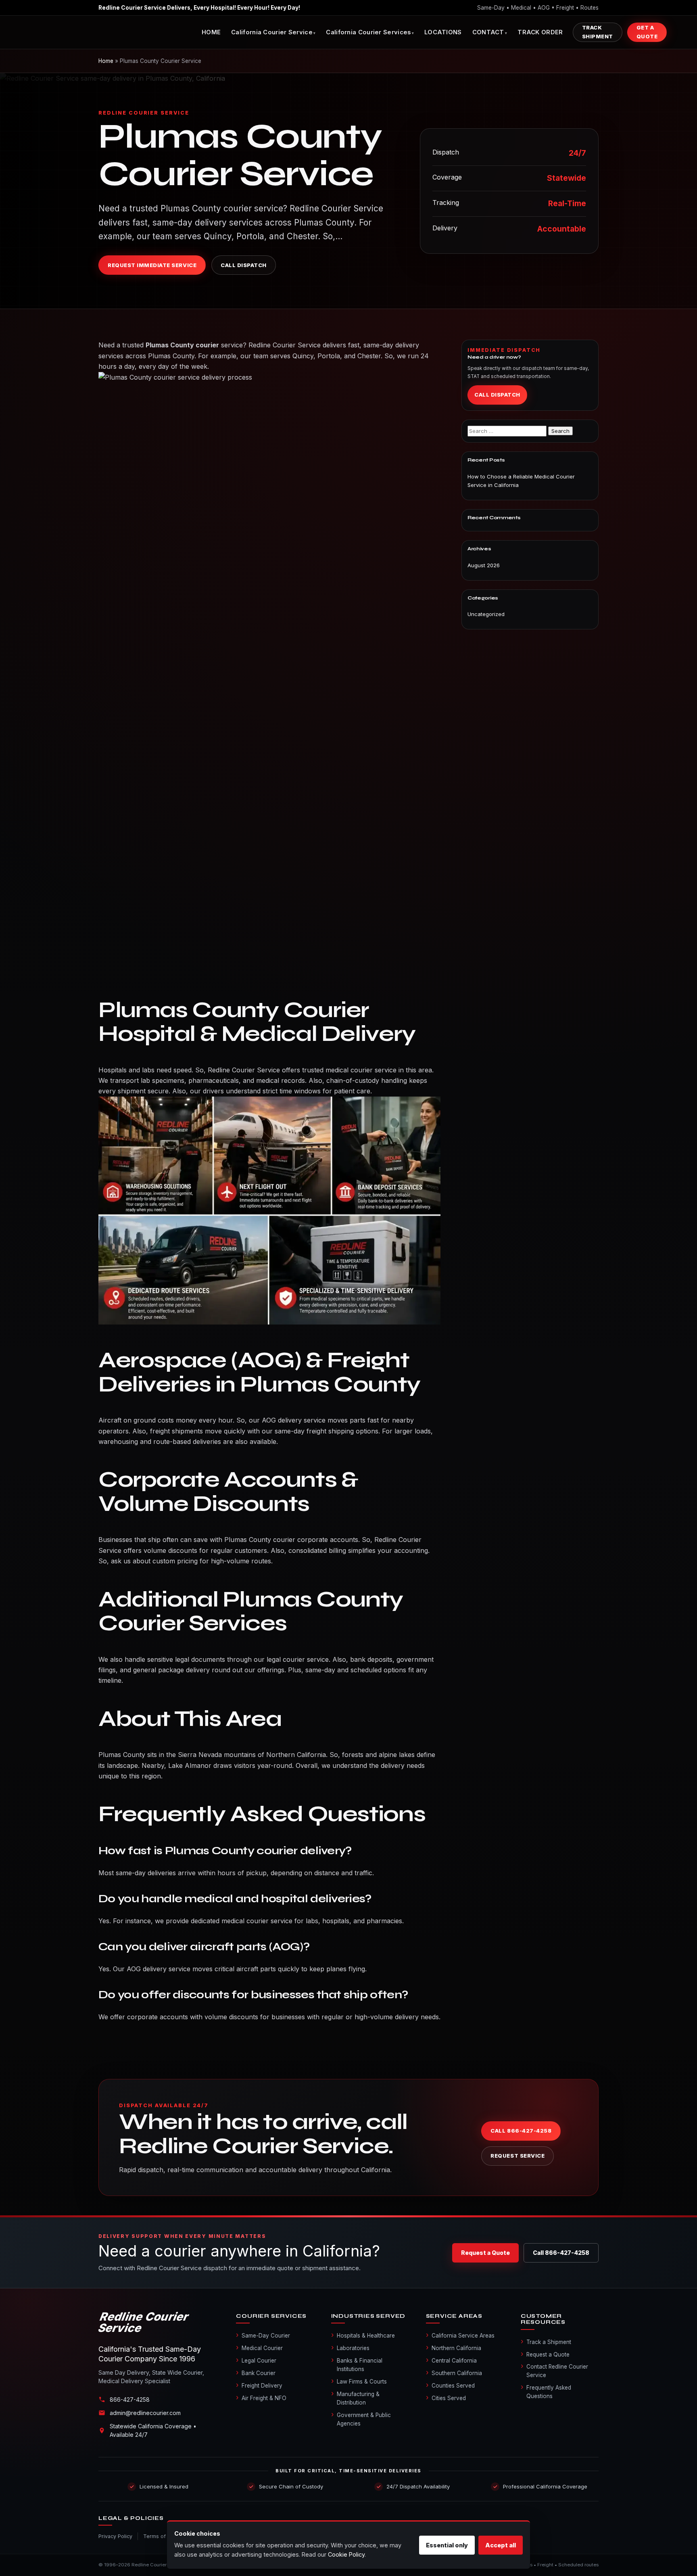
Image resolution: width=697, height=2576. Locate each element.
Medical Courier (259, 2348)
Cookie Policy (346, 2554)
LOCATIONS (443, 32)
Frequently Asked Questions (546, 2391)
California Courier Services (368, 32)
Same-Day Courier (263, 2335)
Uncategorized (486, 614)
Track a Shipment (546, 2342)
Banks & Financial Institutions (357, 2364)
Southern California (454, 2373)
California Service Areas (460, 2335)
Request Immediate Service (152, 265)
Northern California (454, 2348)
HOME (211, 32)
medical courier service (361, 1070)
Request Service (518, 2156)
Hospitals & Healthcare (363, 2335)
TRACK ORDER (540, 32)
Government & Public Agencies (361, 2419)
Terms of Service (165, 2536)
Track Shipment (598, 32)
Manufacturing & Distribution (355, 2398)
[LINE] (159, 2322)
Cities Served (446, 2398)
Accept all (501, 2545)
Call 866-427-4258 (521, 2131)
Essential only (447, 2545)
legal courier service (298, 1659)
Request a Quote (485, 2253)
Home (106, 61)
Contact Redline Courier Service (554, 2370)
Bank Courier (256, 2373)
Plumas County (122, 1755)
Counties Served (450, 2385)
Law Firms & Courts (359, 2381)
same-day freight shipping (314, 1431)
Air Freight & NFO (261, 2398)
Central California (451, 2360)
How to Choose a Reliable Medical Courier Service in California (521, 481)
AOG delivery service (294, 1420)
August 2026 (484, 565)
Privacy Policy (115, 2536)
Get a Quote (647, 32)
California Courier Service (272, 32)
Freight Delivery (259, 2385)
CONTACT (488, 32)
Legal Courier (256, 2360)
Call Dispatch (244, 265)
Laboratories (350, 2348)
